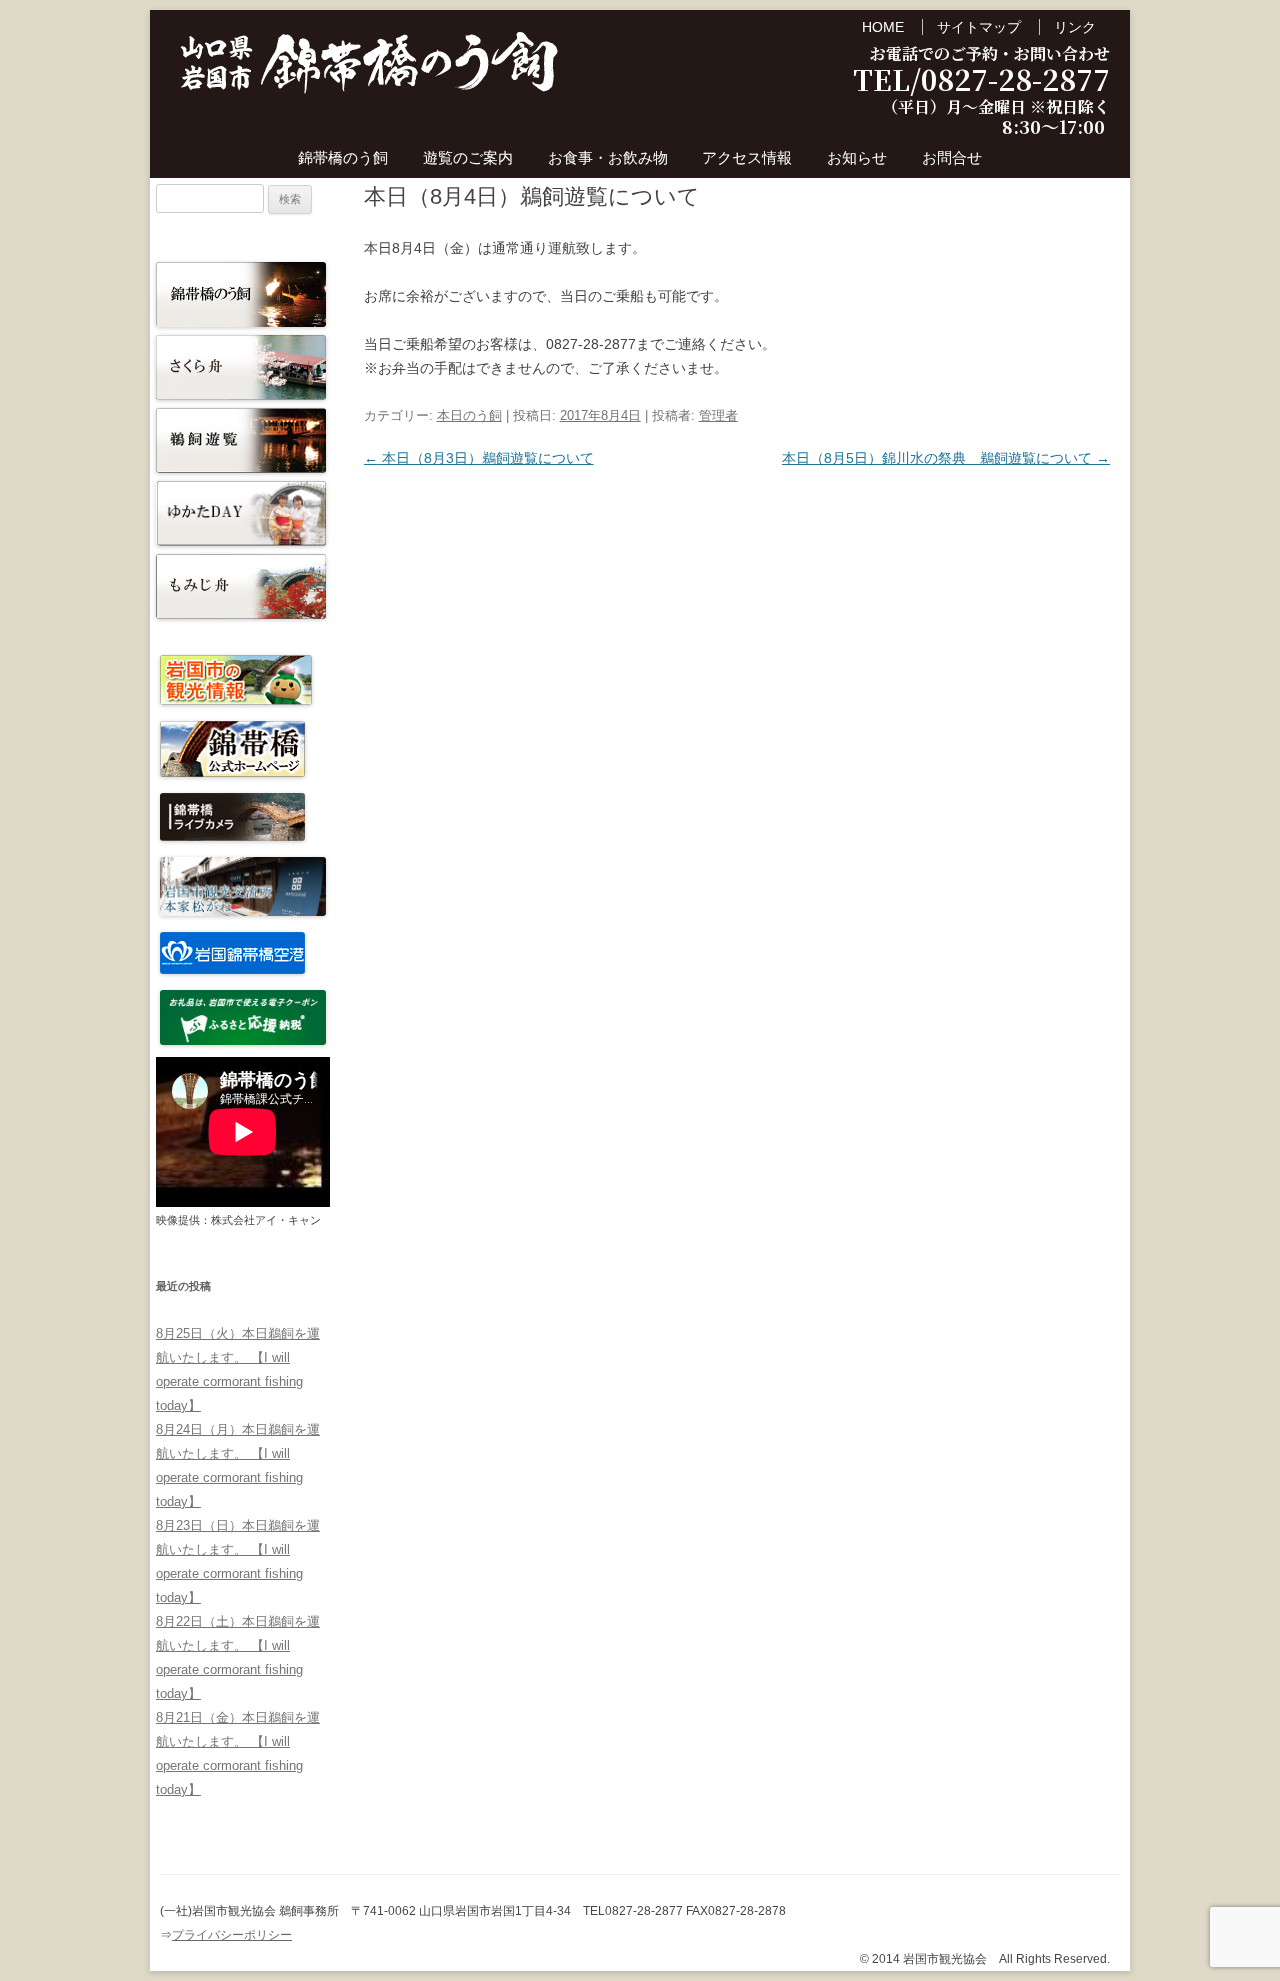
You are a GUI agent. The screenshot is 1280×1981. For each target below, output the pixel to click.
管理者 (718, 415)
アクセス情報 (747, 157)
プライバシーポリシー (232, 1935)
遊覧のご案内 (468, 157)
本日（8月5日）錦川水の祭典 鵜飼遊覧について (946, 458)
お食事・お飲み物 (608, 157)
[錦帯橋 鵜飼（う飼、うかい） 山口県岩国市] (370, 68)
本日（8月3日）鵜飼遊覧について (479, 458)
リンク (1075, 27)
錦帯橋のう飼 (343, 157)
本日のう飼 (469, 415)
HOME (883, 27)
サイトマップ (979, 27)
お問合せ (952, 157)
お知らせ (857, 157)
